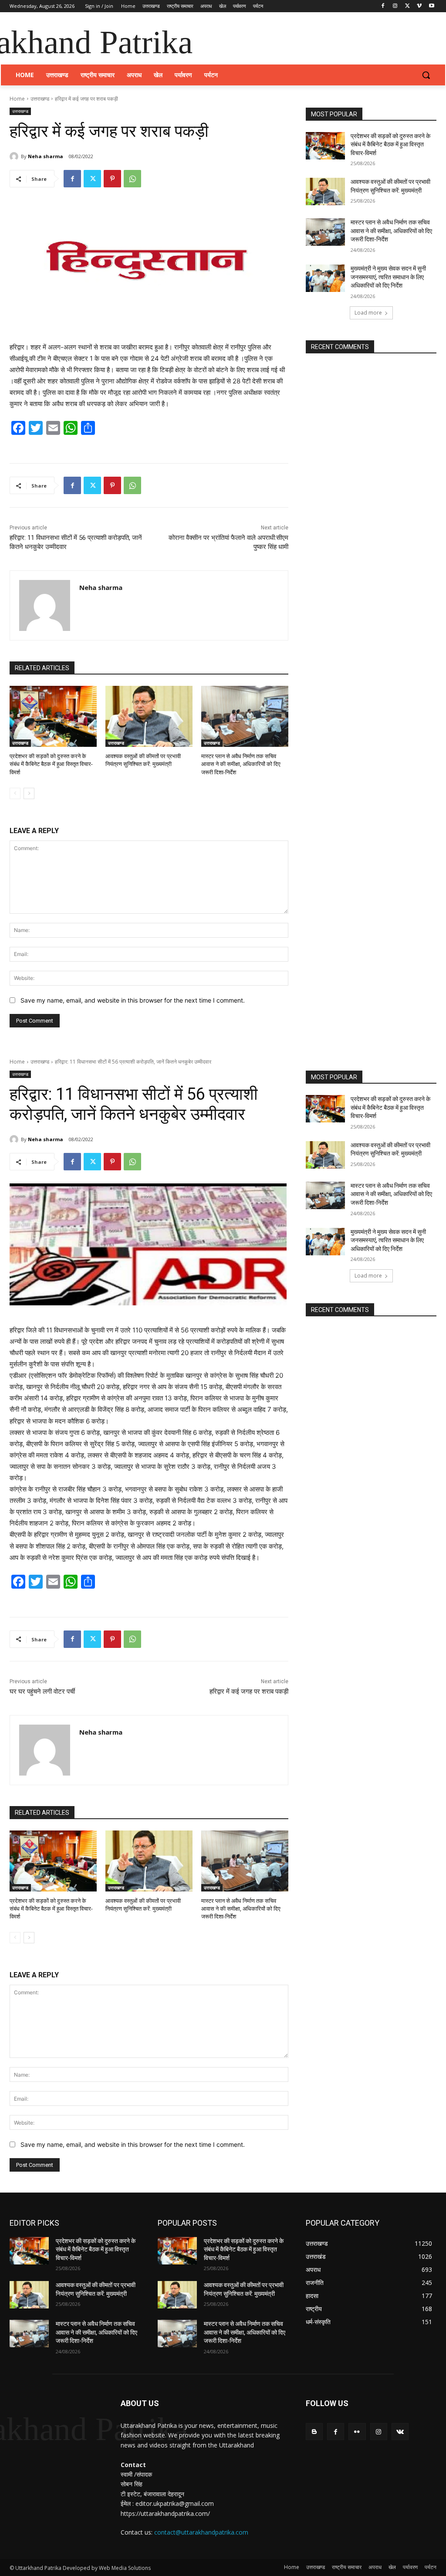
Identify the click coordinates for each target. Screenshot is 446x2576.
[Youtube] (431, 6)
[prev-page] (15, 793)
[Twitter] (407, 6)
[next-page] (29, 793)
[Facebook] (383, 6)
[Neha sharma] (15, 156)
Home (17, 99)
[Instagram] (395, 6)
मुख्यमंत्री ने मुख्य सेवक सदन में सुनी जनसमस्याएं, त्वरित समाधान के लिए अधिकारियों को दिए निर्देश (388, 277)
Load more (368, 313)
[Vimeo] (419, 6)
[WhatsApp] (132, 179)
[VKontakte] (400, 2432)
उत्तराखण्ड (40, 99)
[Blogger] (314, 2432)
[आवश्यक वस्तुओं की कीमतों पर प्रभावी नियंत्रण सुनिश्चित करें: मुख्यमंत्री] (149, 716)
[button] (426, 75)
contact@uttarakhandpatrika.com (201, 2532)
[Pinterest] (112, 179)
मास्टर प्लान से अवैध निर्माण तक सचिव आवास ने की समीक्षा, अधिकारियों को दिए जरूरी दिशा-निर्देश (241, 764)
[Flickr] (357, 2432)
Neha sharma (46, 156)
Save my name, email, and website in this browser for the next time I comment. (133, 1000)
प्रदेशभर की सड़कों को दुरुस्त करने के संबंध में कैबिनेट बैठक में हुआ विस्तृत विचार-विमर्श (51, 764)
